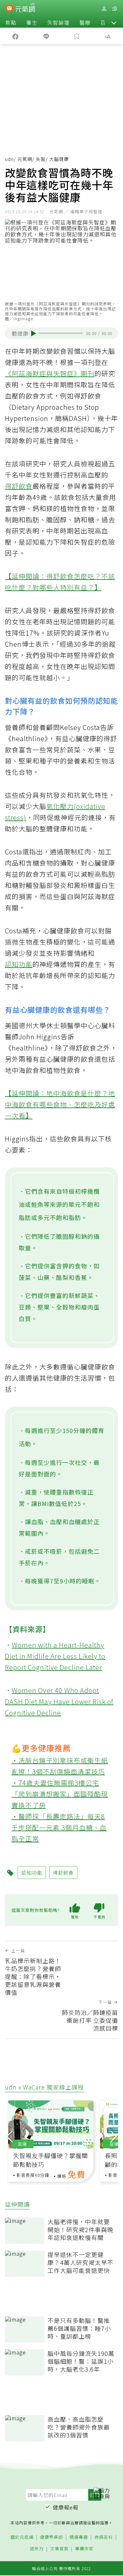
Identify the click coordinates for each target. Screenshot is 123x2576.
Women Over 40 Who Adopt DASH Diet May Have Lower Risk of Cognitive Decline (59, 1701)
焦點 (11, 22)
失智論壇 (58, 22)
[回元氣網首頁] (25, 8)
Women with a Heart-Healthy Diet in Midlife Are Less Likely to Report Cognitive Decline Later (55, 1656)
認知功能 (19, 964)
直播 (22, 2144)
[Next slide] (113, 2136)
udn (9, 159)
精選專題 (79, 2537)
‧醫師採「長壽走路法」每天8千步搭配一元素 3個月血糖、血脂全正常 (59, 1827)
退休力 (37, 2549)
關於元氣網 (22, 2537)
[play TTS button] (34, 333)
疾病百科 (104, 2537)
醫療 (85, 22)
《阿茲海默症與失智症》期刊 (50, 373)
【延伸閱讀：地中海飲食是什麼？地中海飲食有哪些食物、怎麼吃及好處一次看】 (60, 1104)
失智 (41, 159)
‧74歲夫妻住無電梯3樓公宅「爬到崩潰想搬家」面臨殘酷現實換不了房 (60, 1794)
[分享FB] (15, 36)
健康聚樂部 (51, 2537)
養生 (32, 22)
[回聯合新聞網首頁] (9, 9)
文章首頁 (59, 2549)
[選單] (114, 9)
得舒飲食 (19, 486)
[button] (114, 22)
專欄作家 (84, 2549)
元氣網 (25, 159)
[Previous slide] (10, 2136)
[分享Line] (46, 36)
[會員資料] (104, 9)
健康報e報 (66, 2507)
